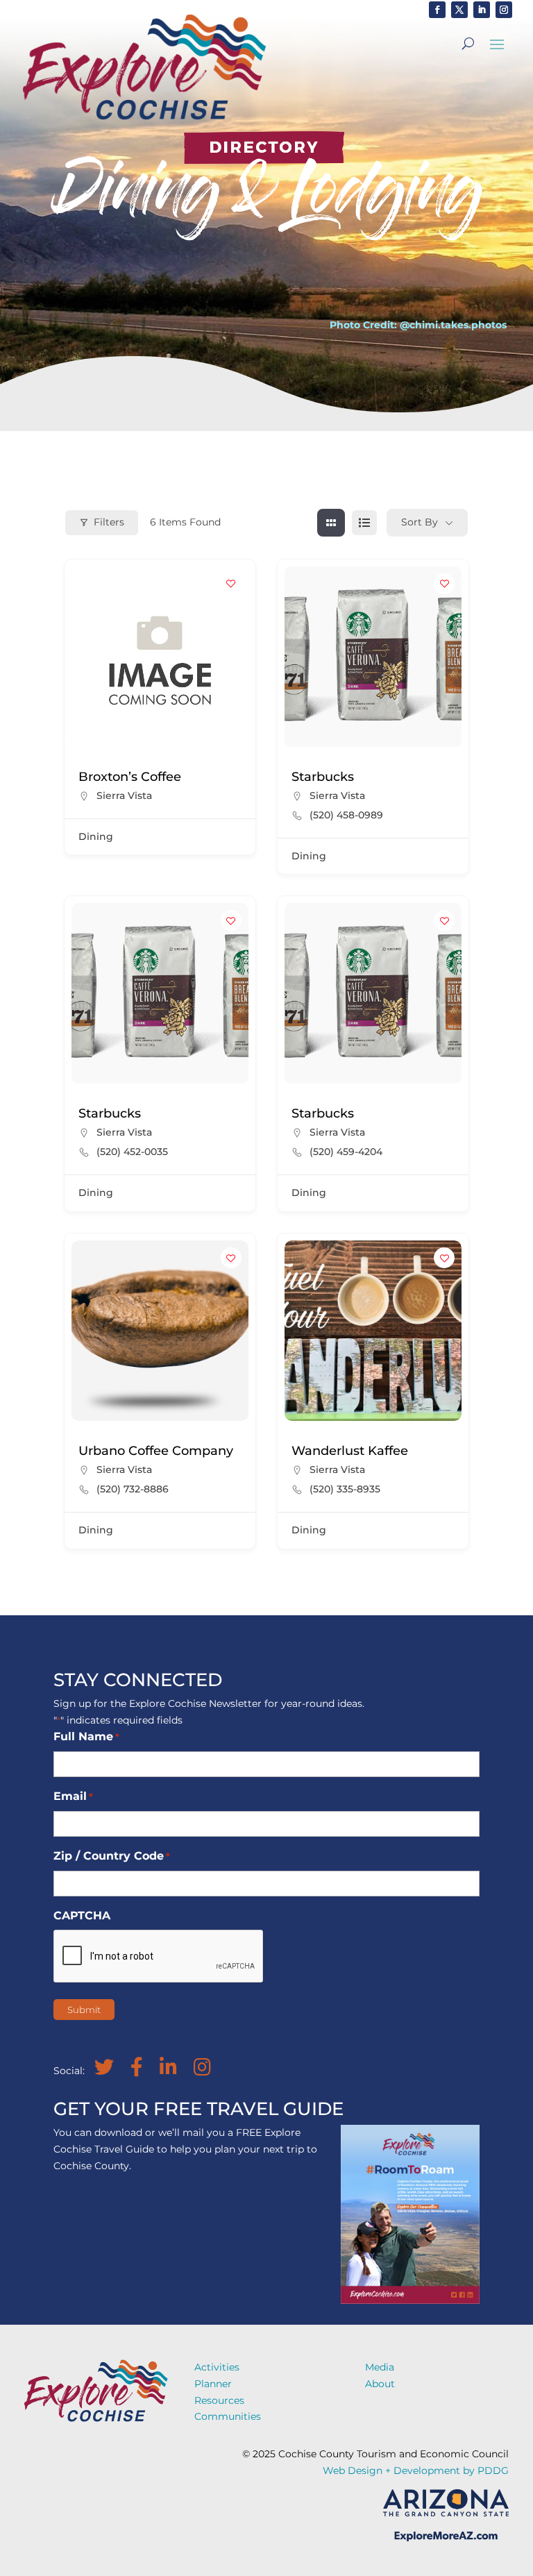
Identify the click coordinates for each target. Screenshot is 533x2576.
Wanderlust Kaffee (350, 1451)
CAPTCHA (82, 1916)
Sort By (420, 522)
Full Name (86, 1736)
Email (73, 1796)
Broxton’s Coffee (130, 777)
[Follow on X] (459, 10)
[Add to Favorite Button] (231, 584)
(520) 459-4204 (346, 1152)
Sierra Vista (124, 795)
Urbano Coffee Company (156, 1451)
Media (380, 2367)
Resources (219, 2400)
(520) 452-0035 (132, 1152)
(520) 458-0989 (346, 815)
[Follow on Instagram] (504, 10)
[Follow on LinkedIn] (482, 10)
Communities (228, 2416)
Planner (213, 2384)
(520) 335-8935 (345, 1489)
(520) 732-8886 (133, 1489)
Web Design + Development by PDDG (416, 2470)
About (380, 2384)
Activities (217, 2367)
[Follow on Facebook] (437, 10)
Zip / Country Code (112, 1856)
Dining (96, 836)
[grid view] (331, 523)
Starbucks (323, 777)
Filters (109, 522)
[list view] (364, 523)
